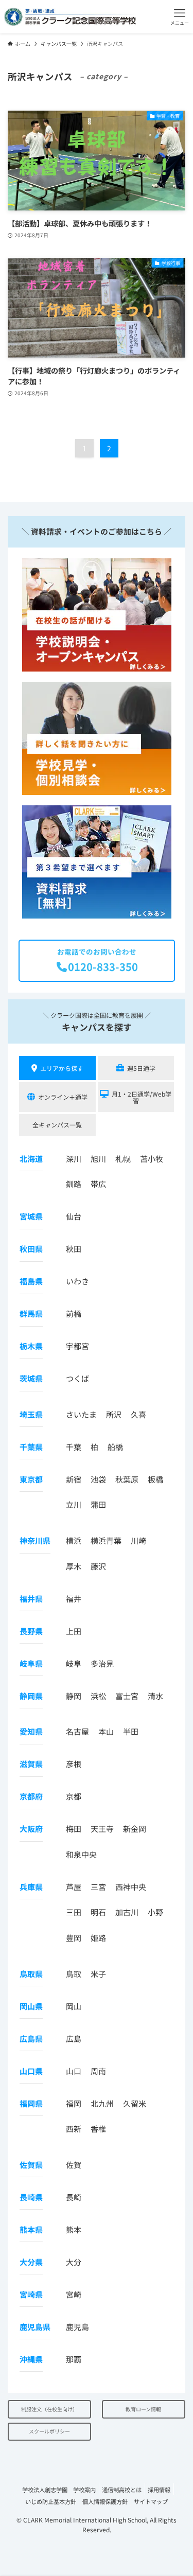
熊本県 (31, 2229)
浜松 (98, 1696)
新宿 (74, 1479)
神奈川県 (35, 1540)
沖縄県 (31, 2359)
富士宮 (127, 1696)
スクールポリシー (49, 2431)
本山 (106, 1731)
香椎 (98, 2129)
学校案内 (84, 2490)
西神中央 (131, 1887)
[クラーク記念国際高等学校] (70, 17)
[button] (180, 17)
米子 (98, 1974)
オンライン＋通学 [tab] (63, 1097)
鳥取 (74, 1974)
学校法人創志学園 (45, 2490)
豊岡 (74, 1938)
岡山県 (31, 2006)
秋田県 (31, 1249)
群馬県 (31, 1313)
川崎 (138, 1540)
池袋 (98, 1479)
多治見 (102, 1663)
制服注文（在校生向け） (49, 2409)
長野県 (31, 1631)
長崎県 (31, 2197)
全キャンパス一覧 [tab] (57, 1125)
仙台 (74, 1216)
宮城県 (31, 1216)
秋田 (74, 1249)
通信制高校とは (122, 2490)
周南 (98, 2071)
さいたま (81, 1414)
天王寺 (102, 1829)
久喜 (138, 1414)
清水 (155, 1696)
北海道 (31, 1159)
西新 (74, 2129)
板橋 (155, 1479)
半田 (131, 1731)
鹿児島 (77, 2327)
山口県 (31, 2071)
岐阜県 (31, 1663)
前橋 (74, 1313)
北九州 (102, 2103)
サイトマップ (151, 2501)
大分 (74, 2262)
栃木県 (31, 1346)
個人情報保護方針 (105, 2501)
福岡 (74, 2103)
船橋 (115, 1447)
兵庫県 (31, 1887)
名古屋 (77, 1731)
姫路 (98, 1938)
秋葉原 (127, 1479)
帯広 (98, 1184)
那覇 (74, 2359)
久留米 (135, 2103)
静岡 (74, 1696)
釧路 (74, 1184)
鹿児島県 (35, 2327)
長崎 (74, 2197)
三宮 (98, 1887)
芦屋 (74, 1887)
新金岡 (135, 1829)
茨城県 (31, 1378)
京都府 (31, 1796)
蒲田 (98, 1504)
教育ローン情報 (143, 2409)
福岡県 (31, 2103)
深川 (74, 1159)
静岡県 (31, 1696)
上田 (74, 1631)
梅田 (74, 1829)
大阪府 (31, 1829)
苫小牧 (152, 1159)
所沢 (114, 1414)
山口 (74, 2071)
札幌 (123, 1159)
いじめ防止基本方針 (51, 2501)
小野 (155, 1912)
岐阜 (74, 1663)
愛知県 (31, 1731)
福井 (74, 1599)
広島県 (31, 2039)
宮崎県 (31, 2294)
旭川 (98, 1159)
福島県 (31, 1281)
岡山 (74, 2006)
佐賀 (74, 2165)
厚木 (74, 1566)
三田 (74, 1912)
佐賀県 (31, 2165)
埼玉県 (31, 1414)
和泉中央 (81, 1854)
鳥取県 (31, 1974)
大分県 (31, 2262)
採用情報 (159, 2490)
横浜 (74, 1540)
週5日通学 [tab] (141, 1068)
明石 (98, 1912)
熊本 (74, 2229)
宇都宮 (77, 1346)
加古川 (127, 1912)
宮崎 (74, 2294)
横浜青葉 (106, 1540)
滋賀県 (31, 1764)
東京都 (31, 1479)
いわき (77, 1281)
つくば (77, 1378)
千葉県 (31, 1447)
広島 (74, 2039)
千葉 (74, 1447)
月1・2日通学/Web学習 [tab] (142, 1097)
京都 (74, 1796)
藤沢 (98, 1566)
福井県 (31, 1599)
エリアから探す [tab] (62, 1068)
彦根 (74, 1764)
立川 (74, 1504)
